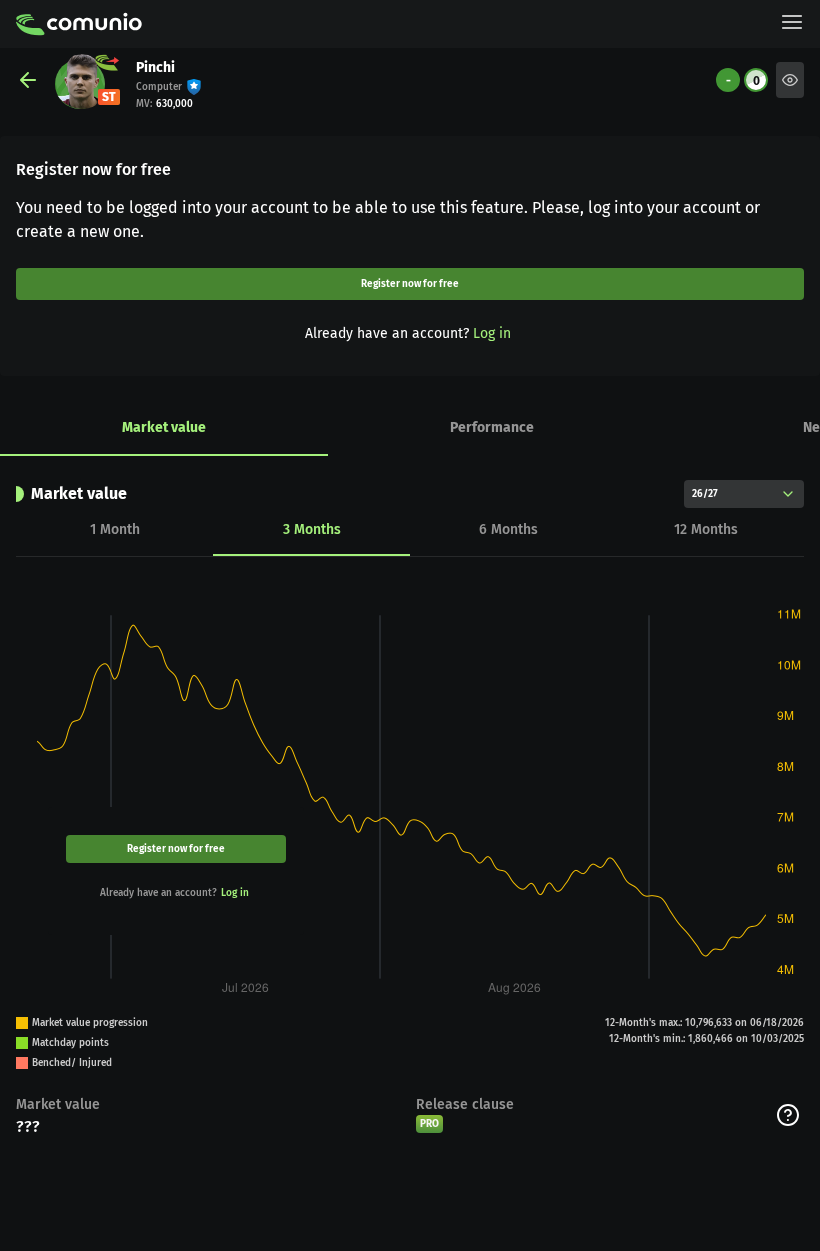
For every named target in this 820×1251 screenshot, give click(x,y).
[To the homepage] (79, 24)
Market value (164, 427)
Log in (492, 333)
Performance (492, 427)
